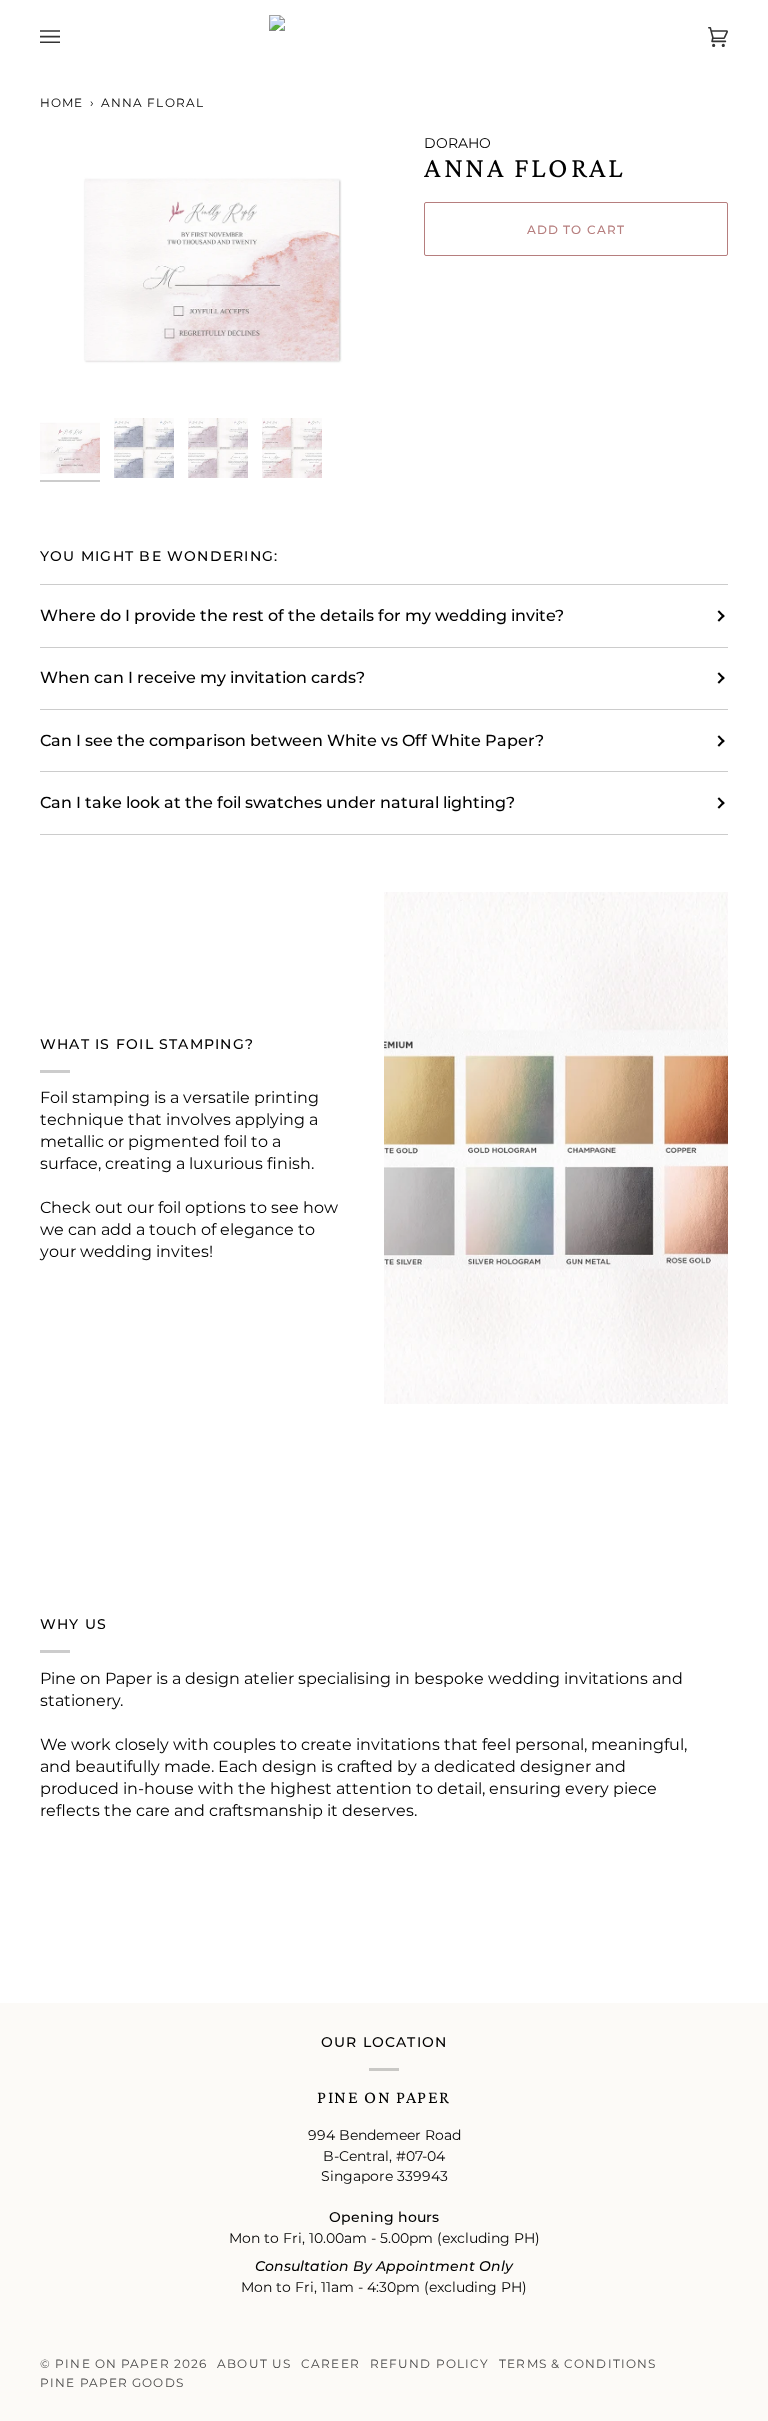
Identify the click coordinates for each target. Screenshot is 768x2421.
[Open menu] (70, 36)
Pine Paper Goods (112, 2382)
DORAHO (457, 143)
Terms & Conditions (577, 2363)
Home (61, 102)
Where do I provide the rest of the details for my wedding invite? (302, 615)
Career (330, 2363)
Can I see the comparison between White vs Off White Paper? (292, 740)
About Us (254, 2363)
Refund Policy (429, 2363)
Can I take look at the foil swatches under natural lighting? (277, 802)
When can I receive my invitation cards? (202, 677)
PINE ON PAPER (112, 2363)
